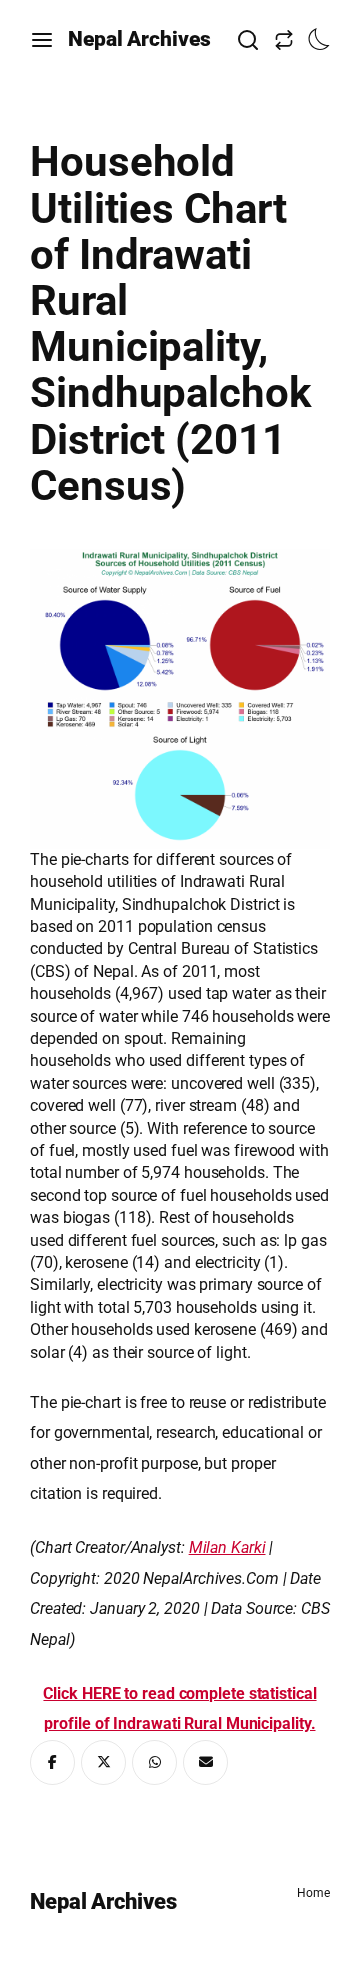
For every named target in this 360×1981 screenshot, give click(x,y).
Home (313, 1893)
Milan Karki (227, 1547)
